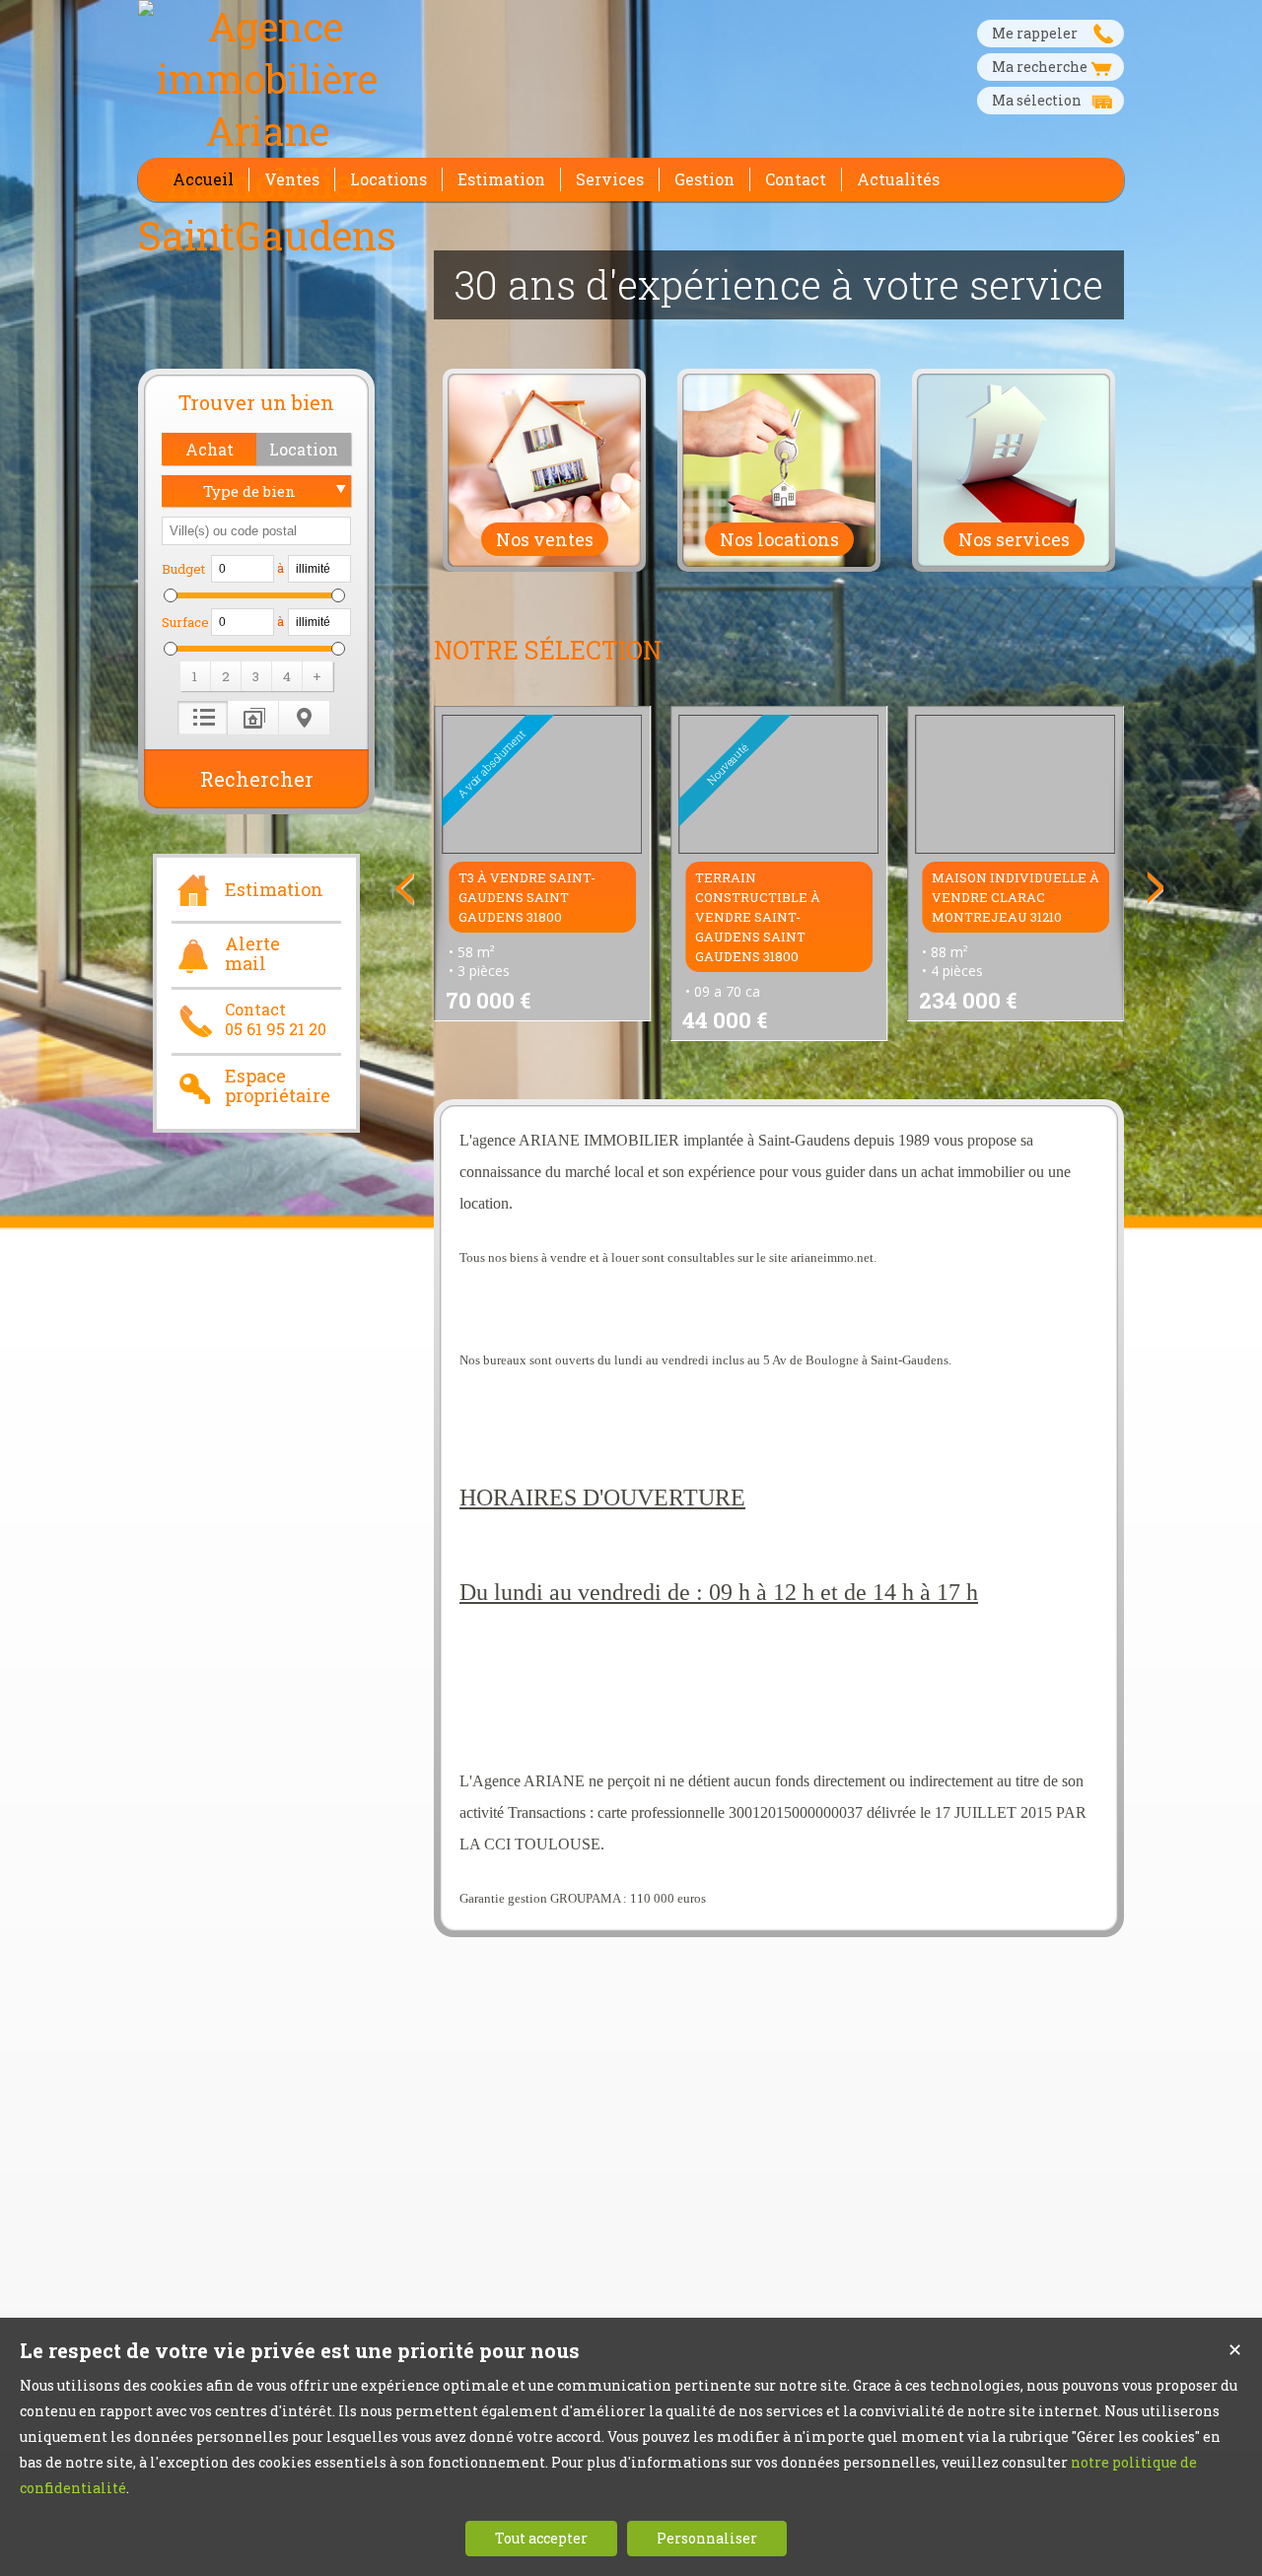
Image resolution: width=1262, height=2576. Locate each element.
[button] (209, 449)
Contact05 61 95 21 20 (276, 1019)
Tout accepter (541, 2538)
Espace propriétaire (278, 1086)
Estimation (274, 889)
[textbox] (256, 531)
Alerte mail (252, 954)
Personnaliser (707, 2538)
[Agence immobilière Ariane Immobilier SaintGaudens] (267, 235)
